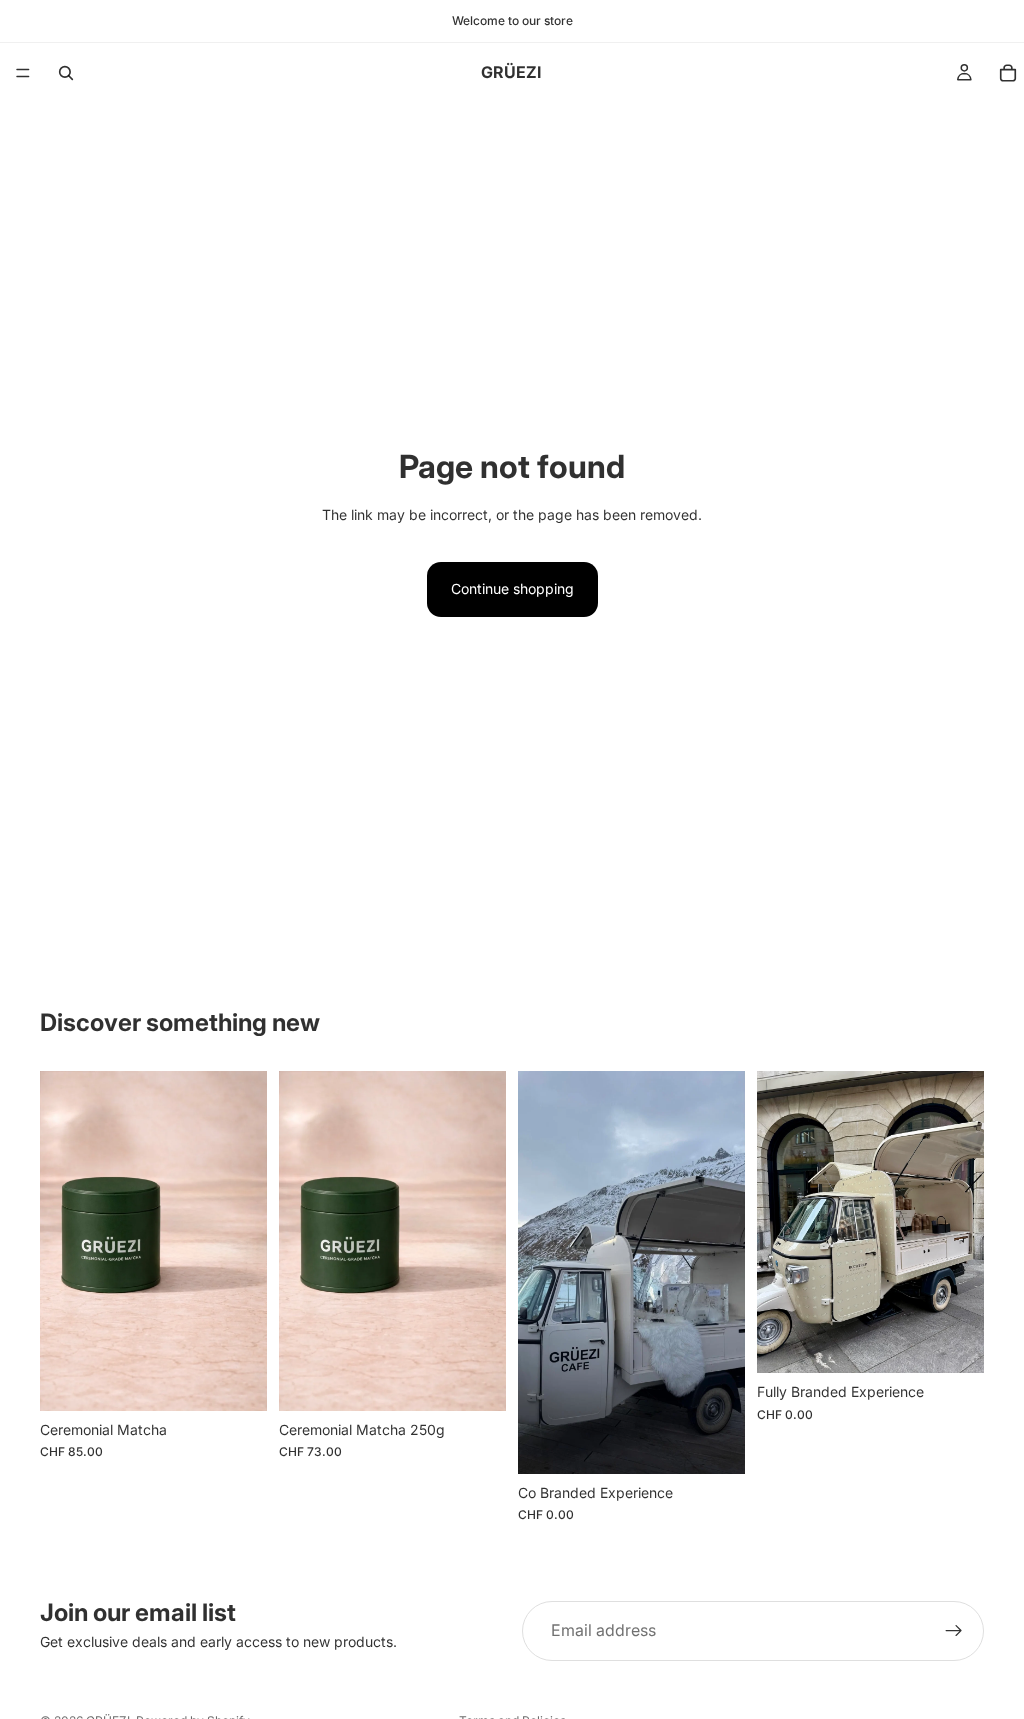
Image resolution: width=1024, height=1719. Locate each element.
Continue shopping (512, 588)
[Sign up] (954, 1631)
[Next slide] (723, 1272)
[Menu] (23, 73)
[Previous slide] (540, 1272)
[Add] (236, 1380)
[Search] (66, 73)
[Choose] (714, 1443)
